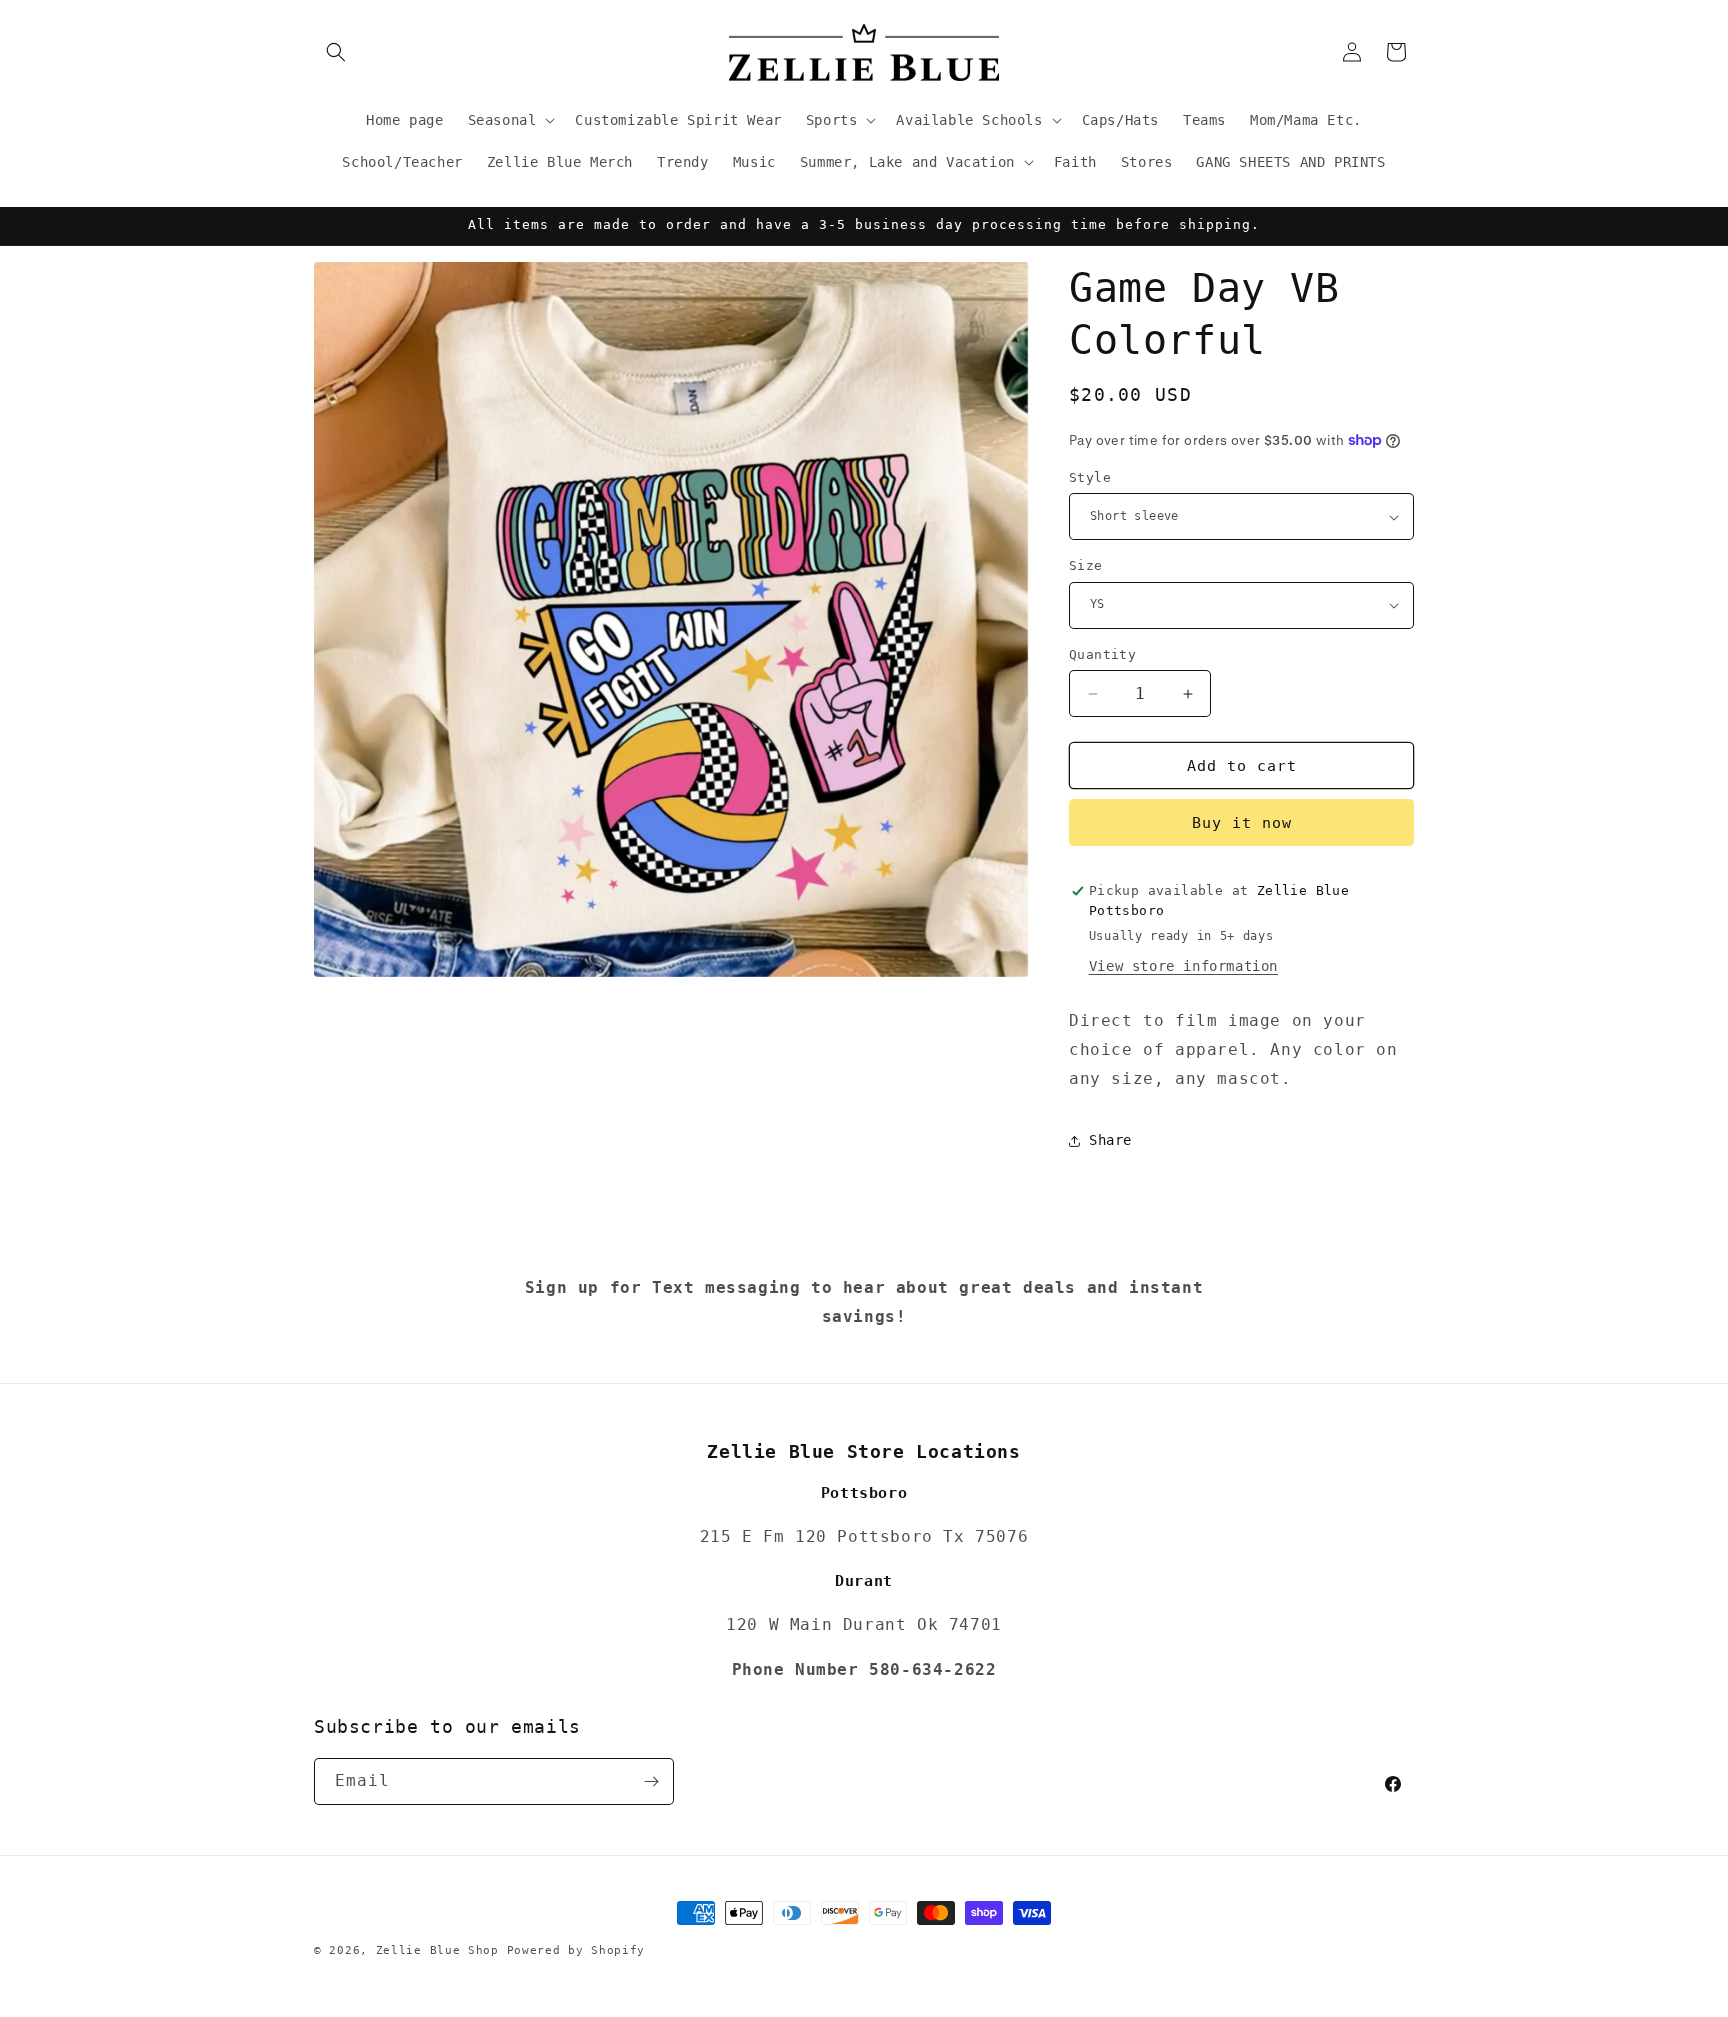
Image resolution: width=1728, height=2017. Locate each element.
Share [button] (1110, 1140)
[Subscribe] (651, 1781)
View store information (1183, 966)
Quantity (1102, 654)
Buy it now (1242, 823)
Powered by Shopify (576, 1950)
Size (1086, 565)
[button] (336, 52)
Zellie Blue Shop (437, 1950)
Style (1090, 477)
